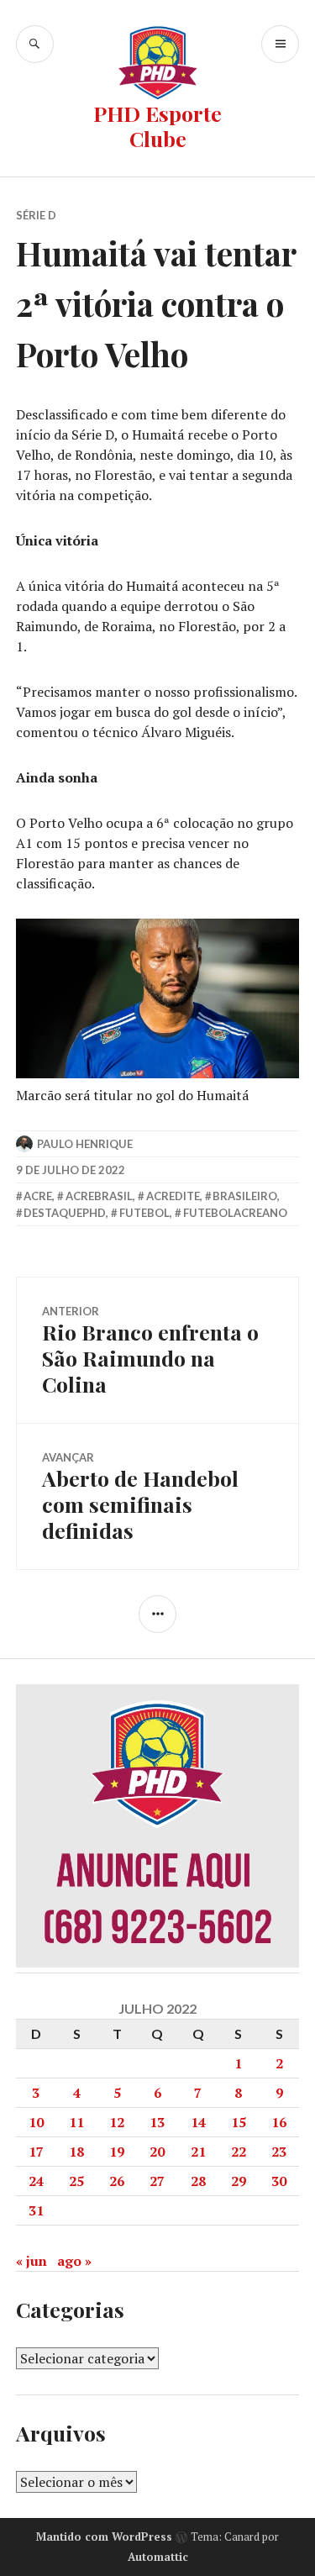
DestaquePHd (65, 1213)
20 (157, 2152)
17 (36, 2152)
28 (198, 2181)
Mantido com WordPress (104, 2536)
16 (279, 2122)
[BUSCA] (35, 44)
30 (279, 2181)
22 (239, 2152)
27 (157, 2181)
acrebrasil (99, 1196)
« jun (31, 2261)
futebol (144, 1213)
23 (279, 2152)
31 (36, 2210)
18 (76, 2152)
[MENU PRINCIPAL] (280, 44)
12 (117, 2122)
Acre (38, 1196)
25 (76, 2181)
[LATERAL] (157, 1614)
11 (76, 2122)
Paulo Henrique (85, 1144)
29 (239, 2181)
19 (117, 2152)
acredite (173, 1196)
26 (117, 2181)
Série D (36, 215)
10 (36, 2122)
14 (198, 2122)
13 (157, 2122)
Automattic (158, 2557)
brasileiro (245, 1196)
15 (239, 2122)
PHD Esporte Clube (157, 126)
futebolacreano (235, 1213)
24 (36, 2181)
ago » (74, 2261)
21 (198, 2152)
